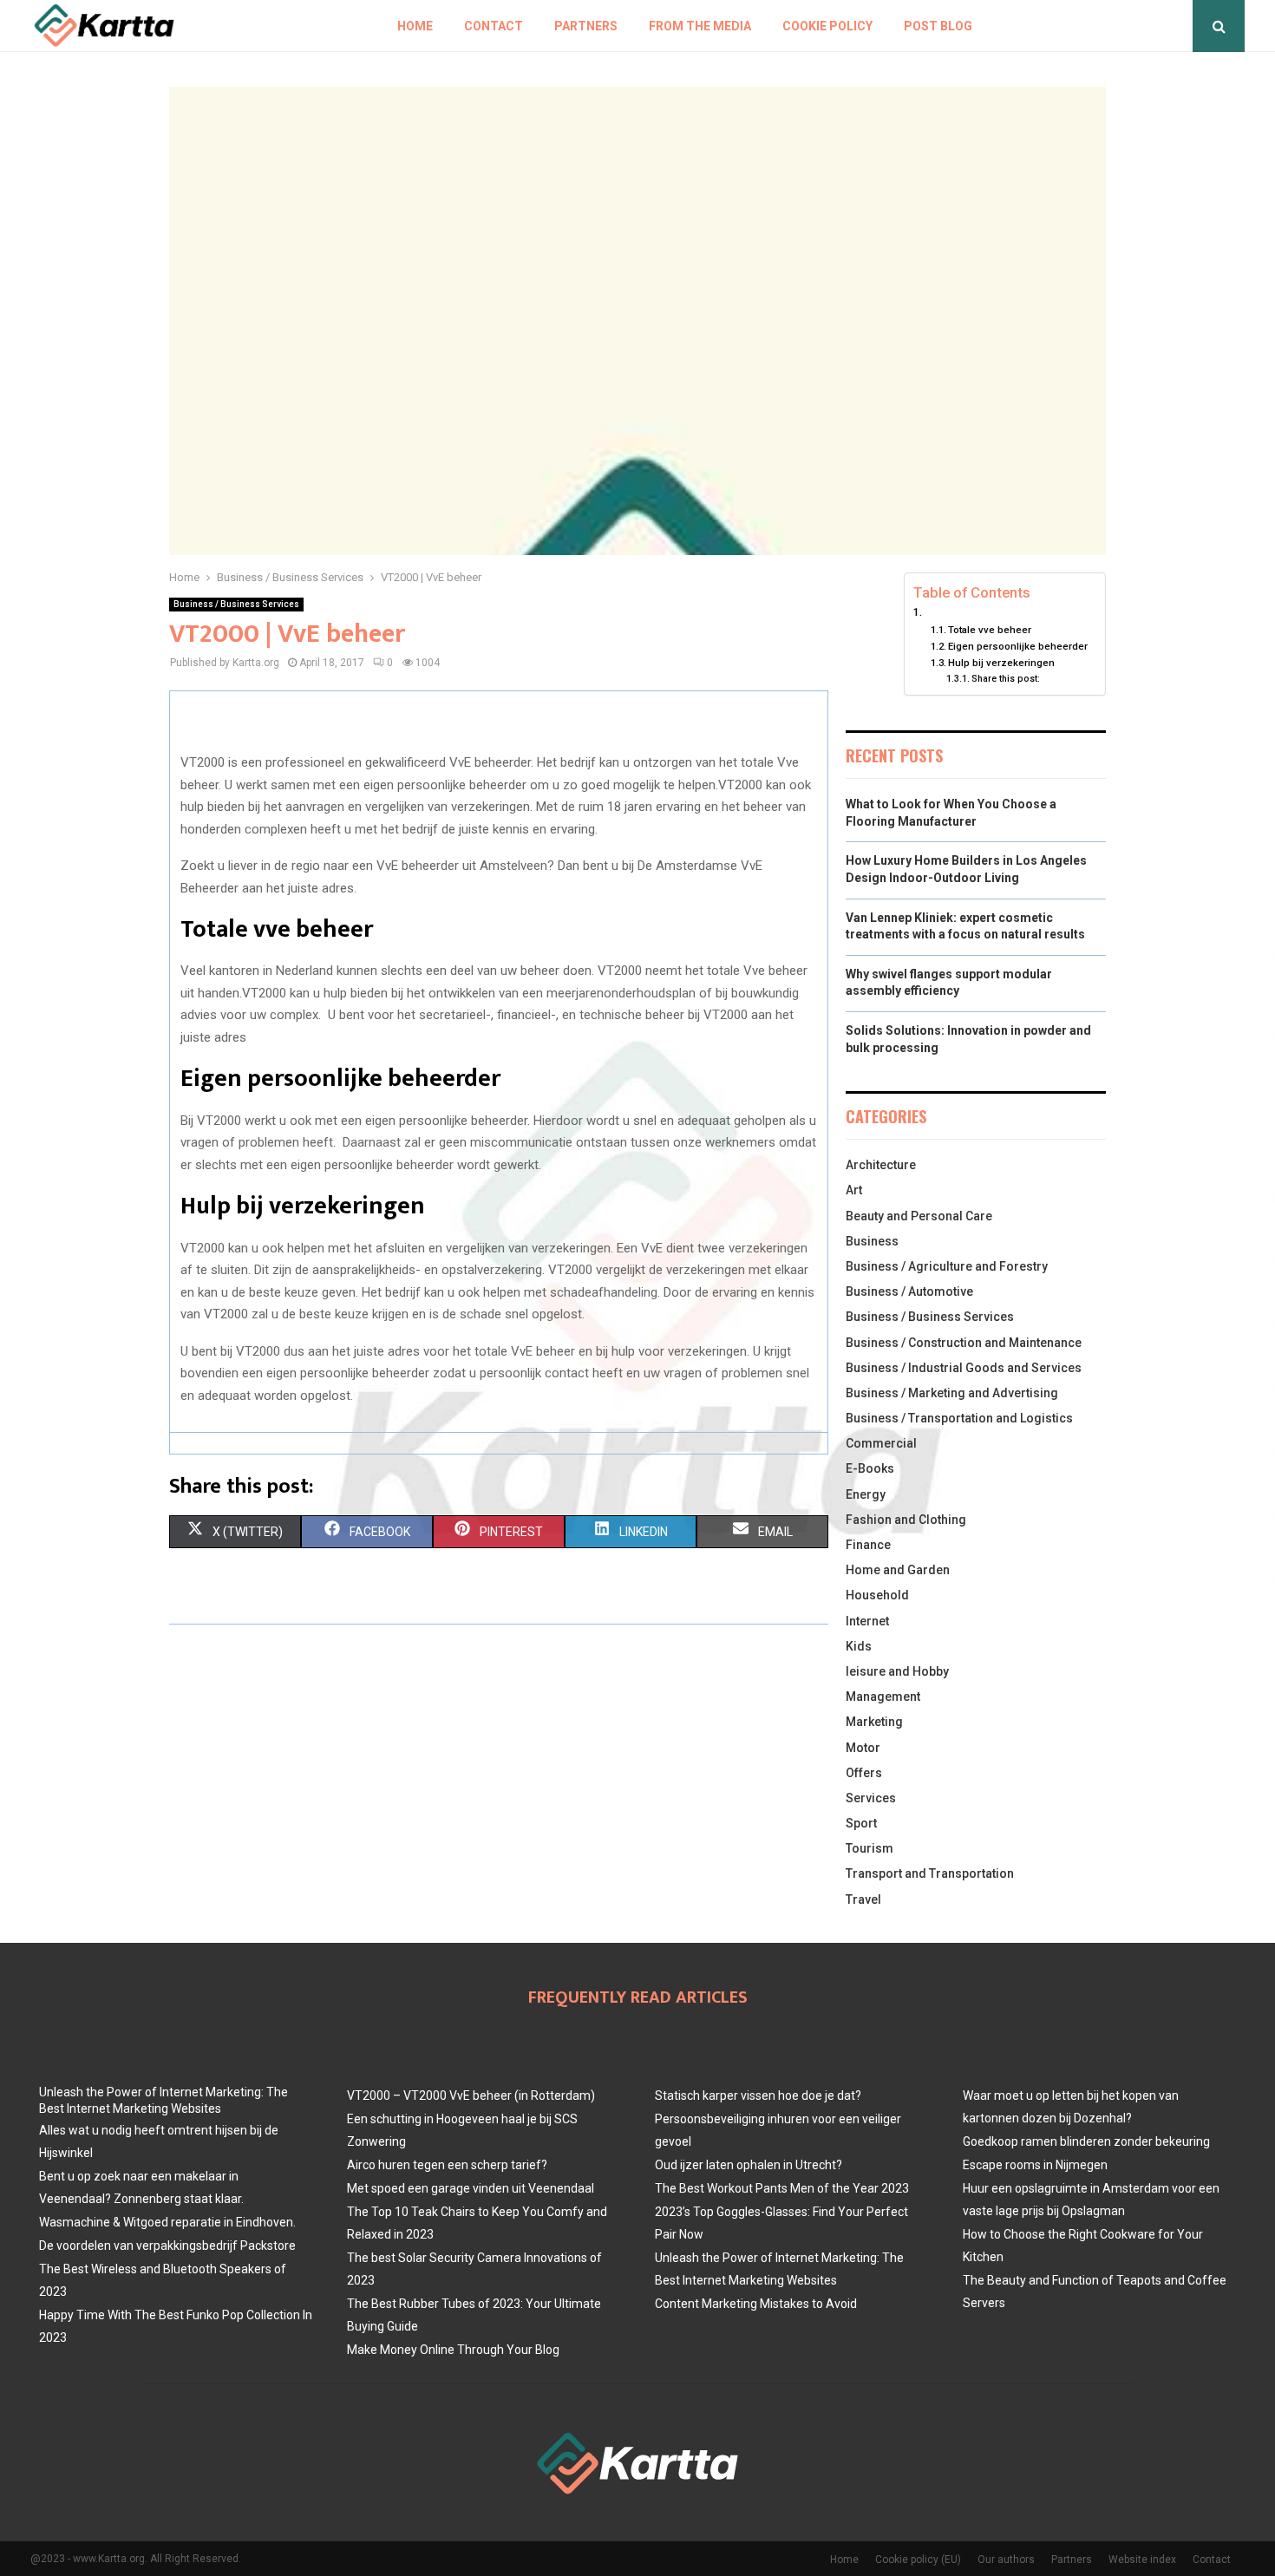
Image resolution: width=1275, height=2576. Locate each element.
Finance (868, 1545)
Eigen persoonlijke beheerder (1018, 646)
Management (883, 1697)
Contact (494, 26)
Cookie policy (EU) (918, 2560)
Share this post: (1006, 679)
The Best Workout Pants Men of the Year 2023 (782, 2188)
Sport (861, 1823)
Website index (1142, 2560)
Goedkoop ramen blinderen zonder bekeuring (1086, 2141)
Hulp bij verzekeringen (1001, 663)
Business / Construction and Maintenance (964, 1343)
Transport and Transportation (930, 1873)
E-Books (870, 1468)
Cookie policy (827, 26)
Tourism (870, 1848)
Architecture (881, 1165)
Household (877, 1595)
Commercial (881, 1443)
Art (854, 1190)
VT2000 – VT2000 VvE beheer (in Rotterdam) (471, 2095)
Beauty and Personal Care (919, 1216)
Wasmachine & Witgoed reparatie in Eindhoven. (167, 2222)
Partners (586, 26)
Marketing (874, 1722)
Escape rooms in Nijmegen (1035, 2165)
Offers (864, 1773)
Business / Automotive (909, 1291)
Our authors (1006, 2560)
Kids (859, 1646)
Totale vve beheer (990, 630)
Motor (863, 1748)
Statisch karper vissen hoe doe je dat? (758, 2095)
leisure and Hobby (897, 1671)
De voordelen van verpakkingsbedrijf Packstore (167, 2246)
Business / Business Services (236, 604)
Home (415, 26)
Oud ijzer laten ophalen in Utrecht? (749, 2165)
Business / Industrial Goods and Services (964, 1368)
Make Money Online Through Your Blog (453, 2350)
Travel (863, 1899)
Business (872, 1241)
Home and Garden (898, 1570)
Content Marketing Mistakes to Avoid (756, 2304)
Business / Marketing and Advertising (952, 1393)
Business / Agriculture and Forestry (947, 1266)
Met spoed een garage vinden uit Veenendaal (471, 2188)
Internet (867, 1621)
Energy (866, 1494)
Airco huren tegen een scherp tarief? (447, 2165)
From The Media (700, 26)
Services (871, 1798)
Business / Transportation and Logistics (959, 1418)
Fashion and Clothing (906, 1520)
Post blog (938, 26)
